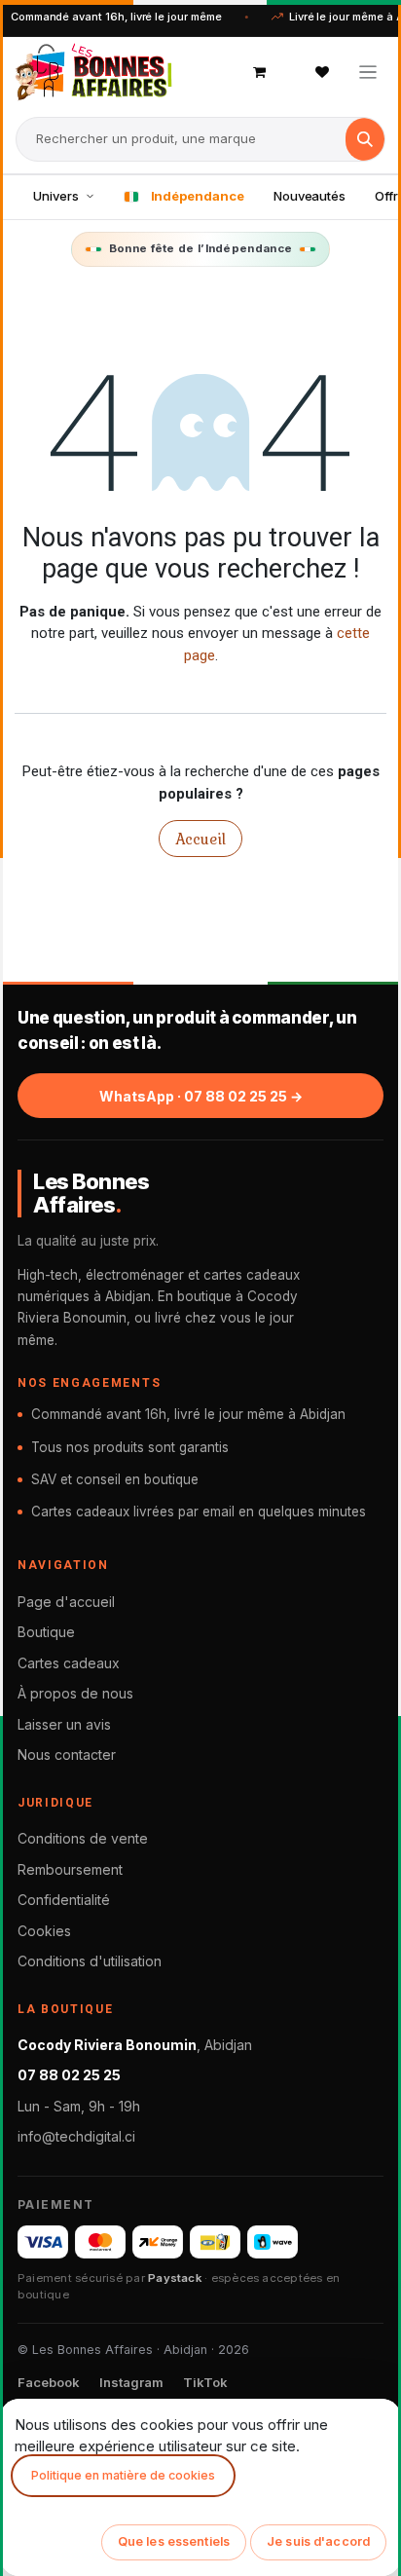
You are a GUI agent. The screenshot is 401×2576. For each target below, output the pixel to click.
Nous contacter (67, 1755)
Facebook (49, 2382)
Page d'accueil (66, 1602)
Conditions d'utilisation (90, 1961)
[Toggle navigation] (368, 72)
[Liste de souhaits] (322, 72)
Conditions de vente (83, 1838)
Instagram (131, 2382)
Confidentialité (64, 1900)
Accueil (200, 839)
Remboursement (70, 1869)
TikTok (205, 2382)
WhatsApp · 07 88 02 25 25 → (201, 1096)
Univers (56, 196)
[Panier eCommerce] (260, 72)
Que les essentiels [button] (174, 2541)
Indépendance (198, 196)
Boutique (46, 1632)
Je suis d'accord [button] (318, 2541)
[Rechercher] (365, 139)
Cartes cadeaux (69, 1663)
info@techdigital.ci (76, 2136)
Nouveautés (310, 196)
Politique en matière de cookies (123, 2475)
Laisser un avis (64, 1724)
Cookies (44, 1931)
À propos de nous (75, 1693)
